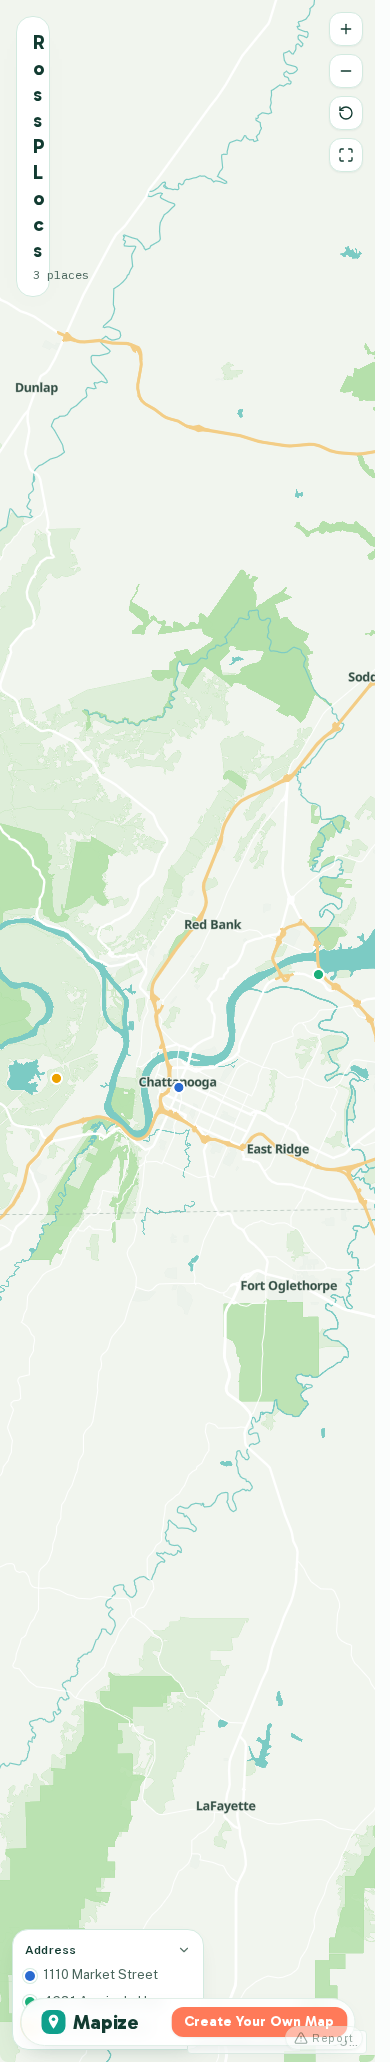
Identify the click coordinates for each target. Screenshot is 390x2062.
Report (333, 2038)
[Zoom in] (346, 29)
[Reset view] (346, 113)
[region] (187, 1031)
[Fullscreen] (346, 155)
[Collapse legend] (184, 1950)
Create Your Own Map (259, 2021)
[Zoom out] (346, 71)
